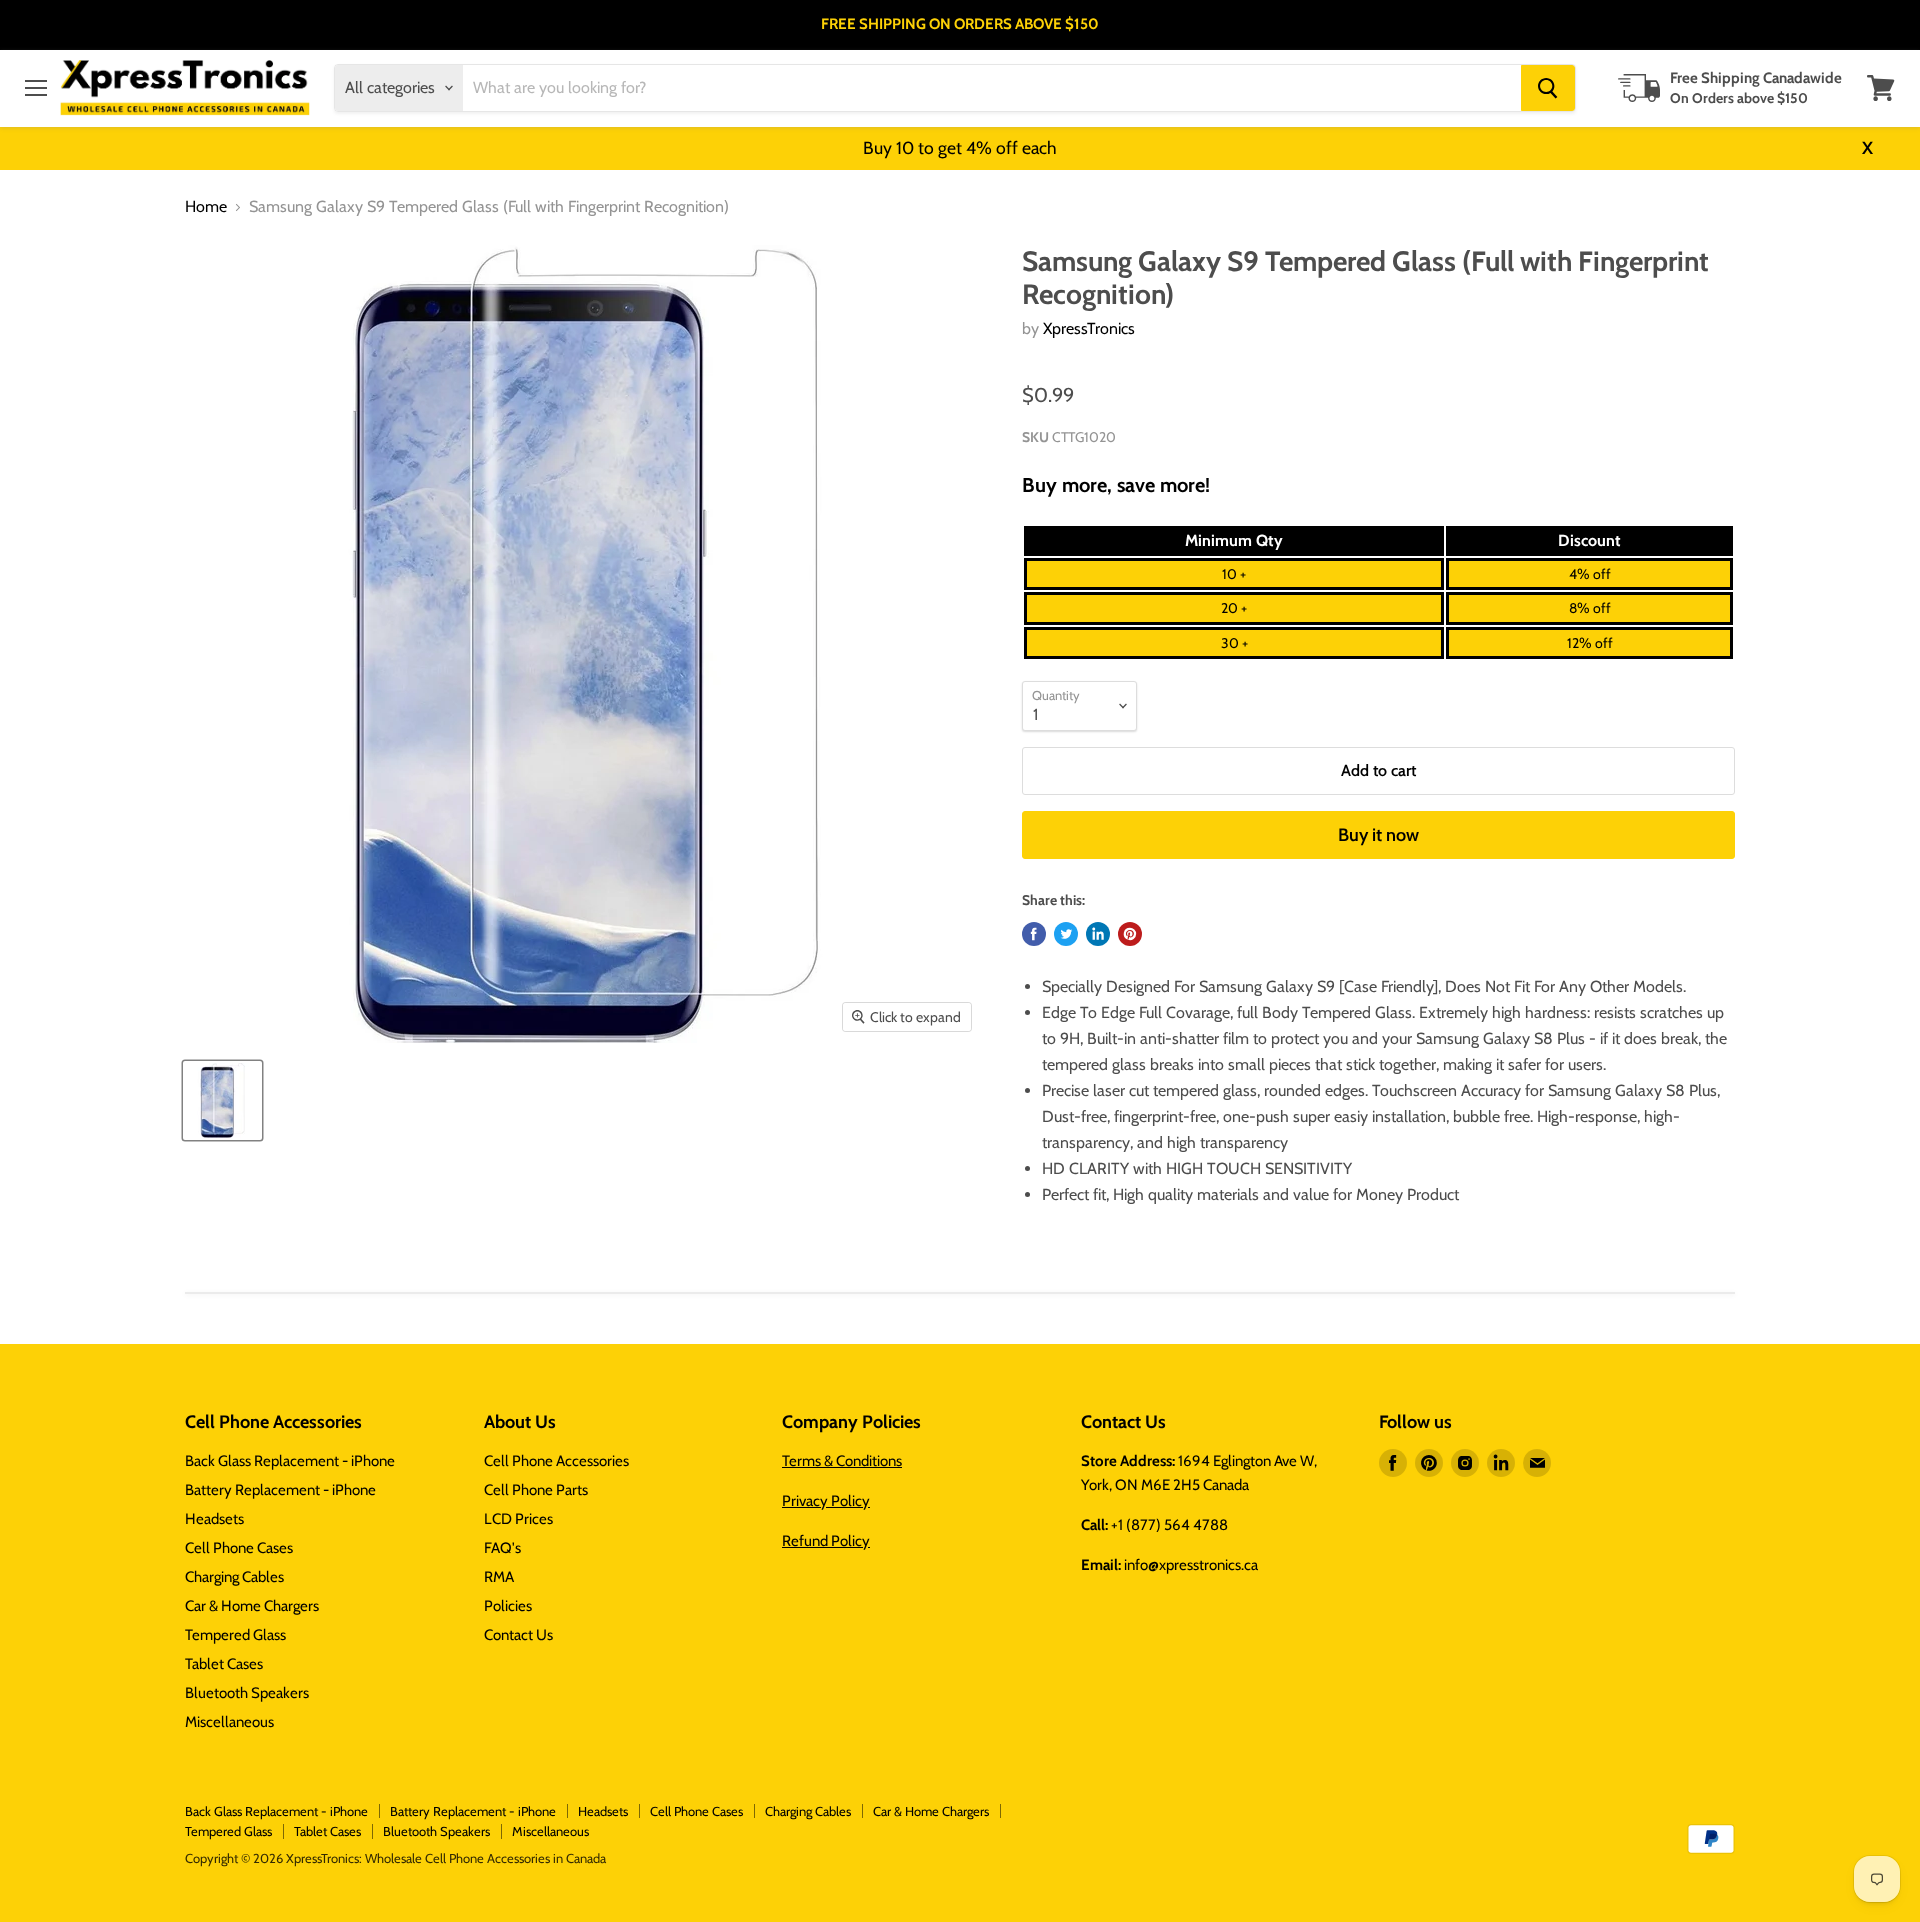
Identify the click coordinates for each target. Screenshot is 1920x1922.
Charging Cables (234, 1577)
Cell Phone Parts (536, 1490)
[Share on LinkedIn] (1098, 934)
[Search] (1548, 88)
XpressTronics (1089, 328)
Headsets (214, 1519)
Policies (508, 1606)
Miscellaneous (229, 1722)
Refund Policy (826, 1541)
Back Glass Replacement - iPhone (290, 1461)
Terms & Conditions (842, 1461)
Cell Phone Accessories (556, 1461)
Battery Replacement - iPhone (280, 1490)
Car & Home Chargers (252, 1606)
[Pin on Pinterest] (1130, 934)
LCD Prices (518, 1519)
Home (206, 207)
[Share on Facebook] (1034, 934)
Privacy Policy (826, 1501)
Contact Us (518, 1635)
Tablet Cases (224, 1664)
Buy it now (1378, 835)
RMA (499, 1577)
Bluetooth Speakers (247, 1693)
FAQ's (502, 1548)
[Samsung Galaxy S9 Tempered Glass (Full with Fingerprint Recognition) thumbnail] (222, 1100)
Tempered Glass (235, 1635)
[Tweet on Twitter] (1066, 934)
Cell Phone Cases (239, 1548)
